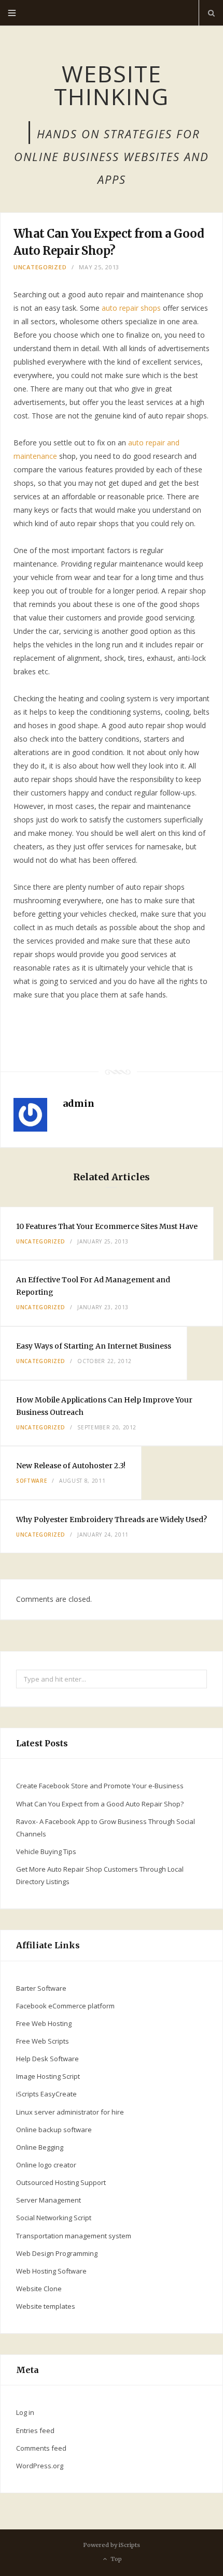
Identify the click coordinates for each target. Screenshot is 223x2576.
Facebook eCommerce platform (65, 2006)
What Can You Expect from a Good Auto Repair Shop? (100, 1804)
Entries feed (35, 2430)
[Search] (211, 13)
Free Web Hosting (44, 2023)
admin (79, 1103)
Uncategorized (40, 267)
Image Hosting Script (48, 2076)
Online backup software (54, 2130)
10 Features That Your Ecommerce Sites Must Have (107, 1226)
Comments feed (41, 2448)
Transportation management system (74, 2236)
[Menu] (12, 13)
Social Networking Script (54, 2218)
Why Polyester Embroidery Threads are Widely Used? (112, 1519)
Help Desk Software (47, 2059)
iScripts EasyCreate (46, 2094)
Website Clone (39, 2289)
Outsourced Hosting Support (61, 2182)
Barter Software (41, 1988)
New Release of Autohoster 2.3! (71, 1466)
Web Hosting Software (51, 2271)
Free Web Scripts (43, 2041)
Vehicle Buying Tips (46, 1851)
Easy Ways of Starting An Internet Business (94, 1346)
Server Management (48, 2200)
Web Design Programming (57, 2253)
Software (31, 1481)
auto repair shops (131, 308)
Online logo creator (46, 2165)
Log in (25, 2412)
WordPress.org (40, 2466)
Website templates (46, 2306)
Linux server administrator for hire (70, 2112)
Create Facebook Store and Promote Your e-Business (100, 1786)
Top (115, 2559)
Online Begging (40, 2147)
